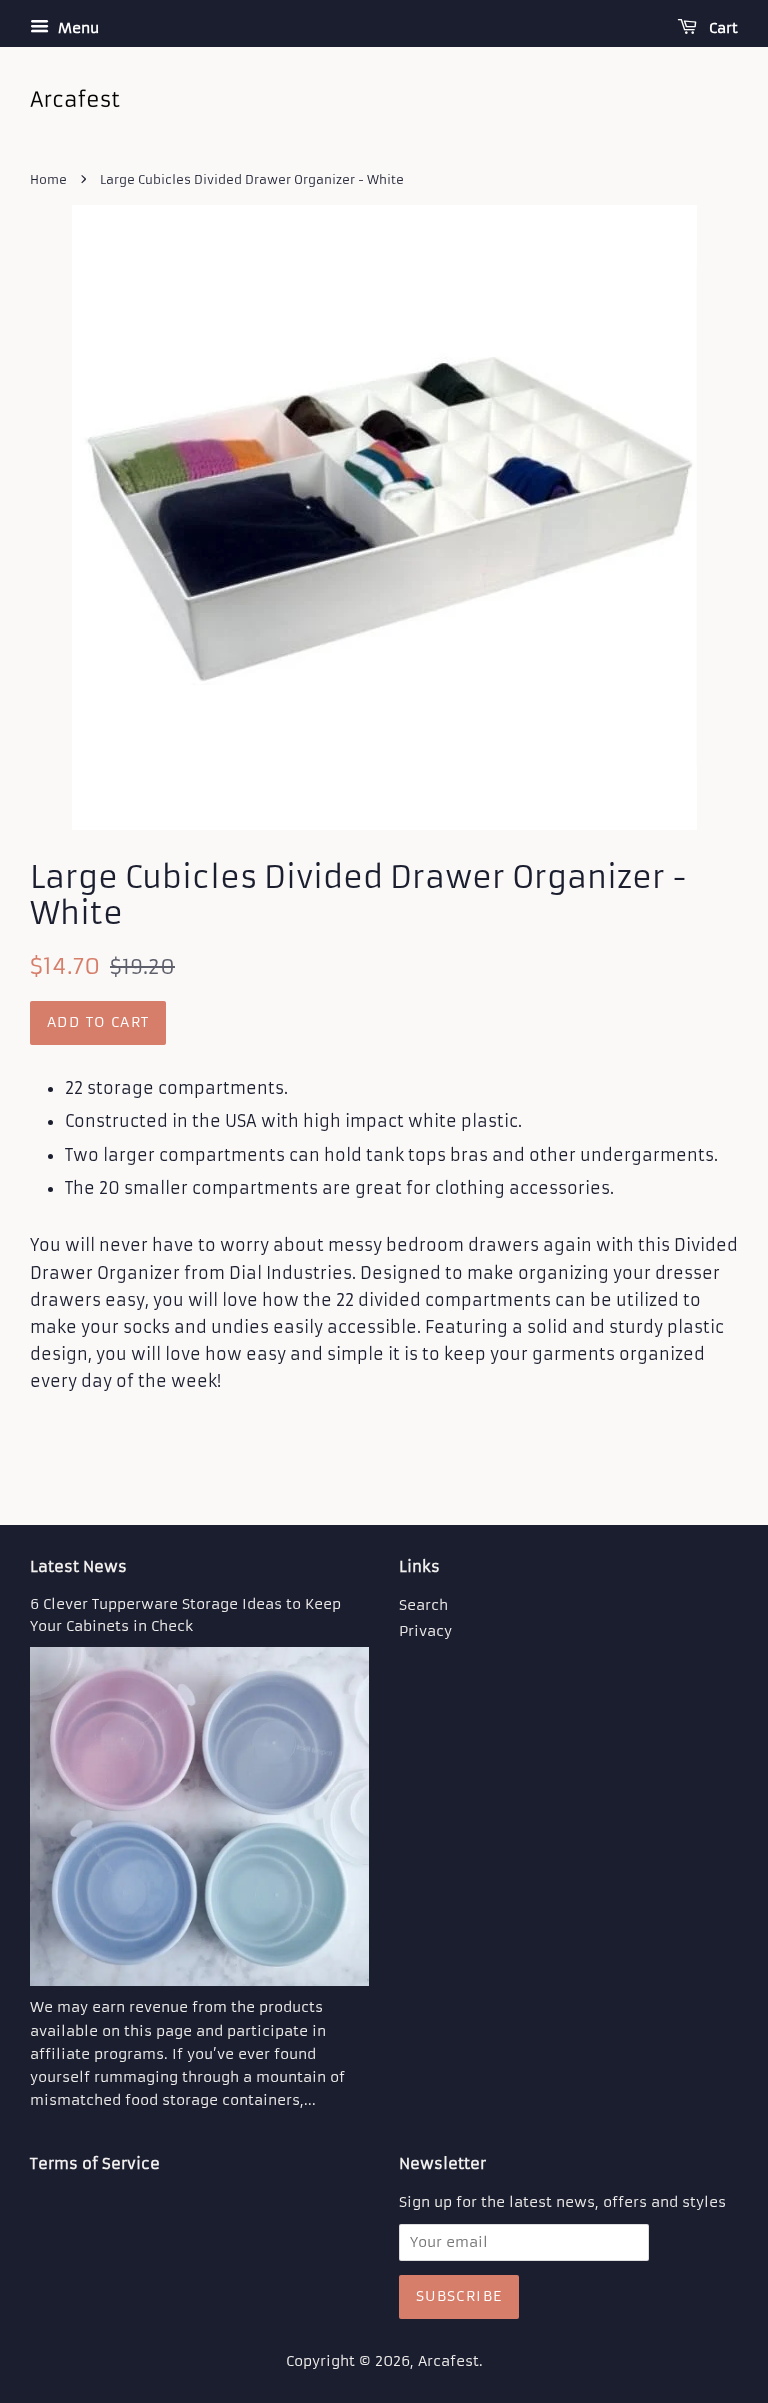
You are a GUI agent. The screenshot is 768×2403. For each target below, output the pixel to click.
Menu (76, 28)
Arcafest (448, 2361)
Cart (721, 28)
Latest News (78, 1566)
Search (423, 1605)
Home (48, 179)
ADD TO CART (98, 1022)
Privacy (425, 1631)
